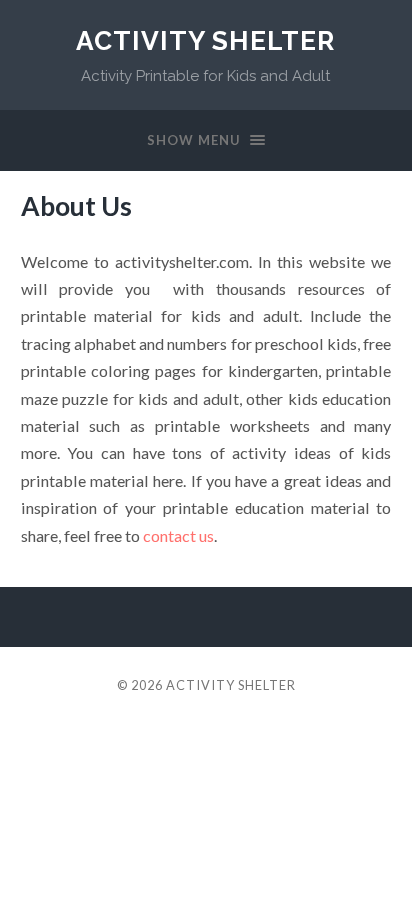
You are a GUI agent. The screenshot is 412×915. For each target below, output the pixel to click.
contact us (178, 535)
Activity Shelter (205, 40)
